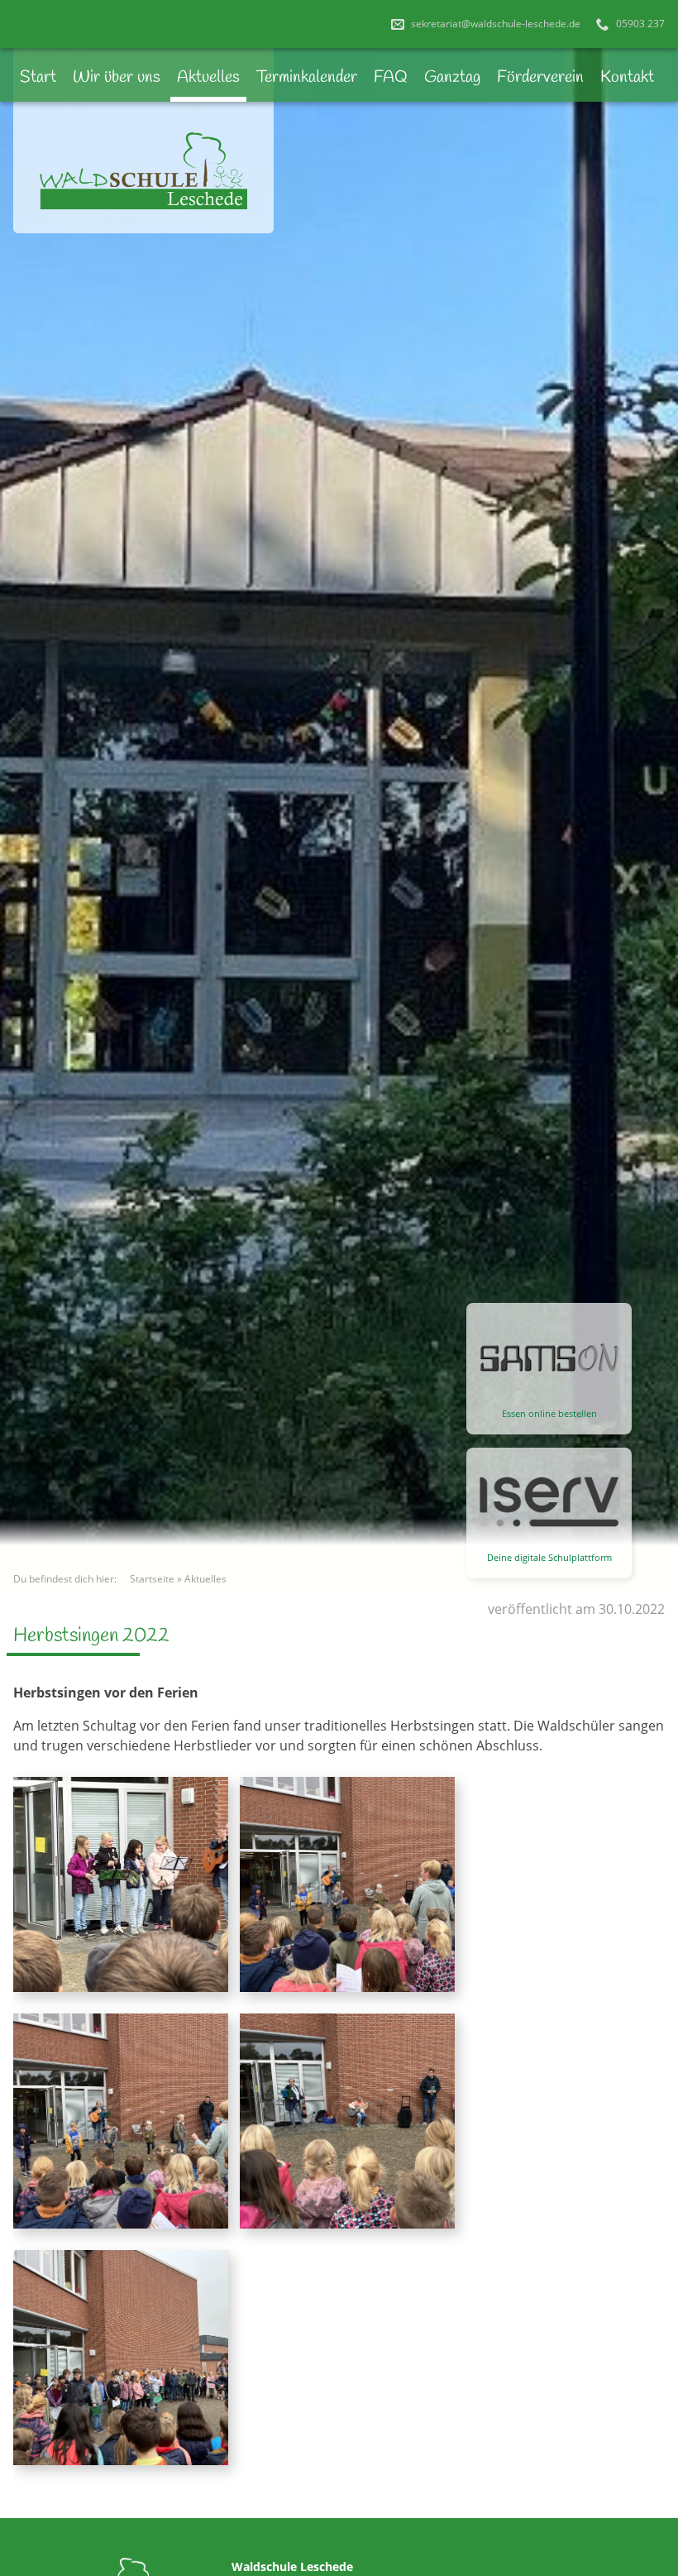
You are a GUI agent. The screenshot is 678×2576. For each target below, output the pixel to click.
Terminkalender (307, 77)
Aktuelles (208, 77)
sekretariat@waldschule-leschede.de (494, 24)
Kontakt (627, 77)
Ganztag (452, 77)
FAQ (391, 77)
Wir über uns (117, 77)
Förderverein (540, 77)
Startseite (152, 1579)
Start (38, 77)
